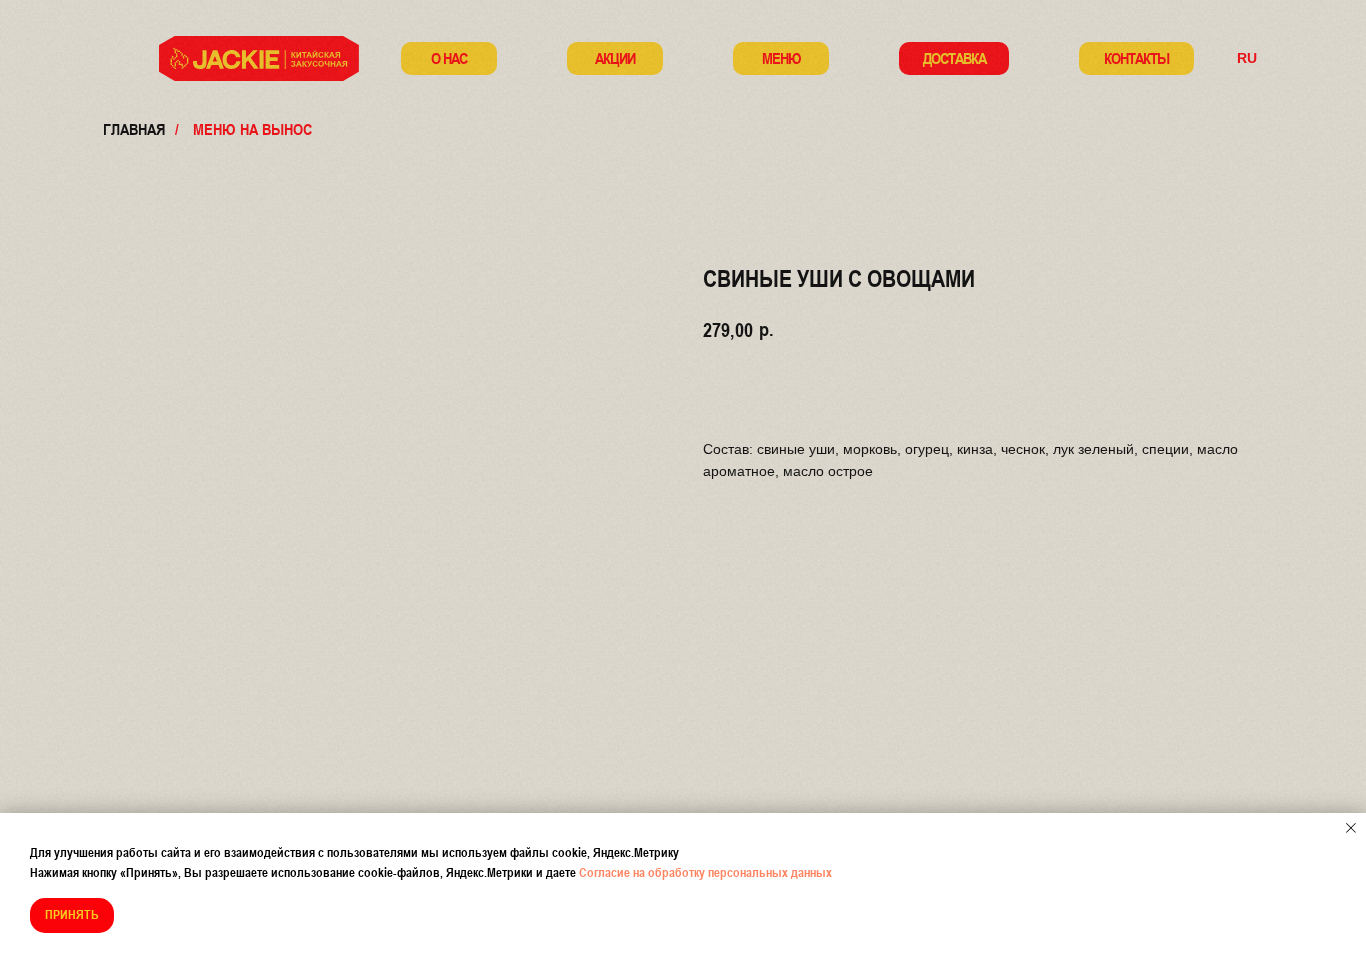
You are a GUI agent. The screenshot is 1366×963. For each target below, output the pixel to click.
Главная (134, 129)
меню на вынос (252, 129)
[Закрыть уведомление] (1351, 828)
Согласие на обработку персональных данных (705, 872)
